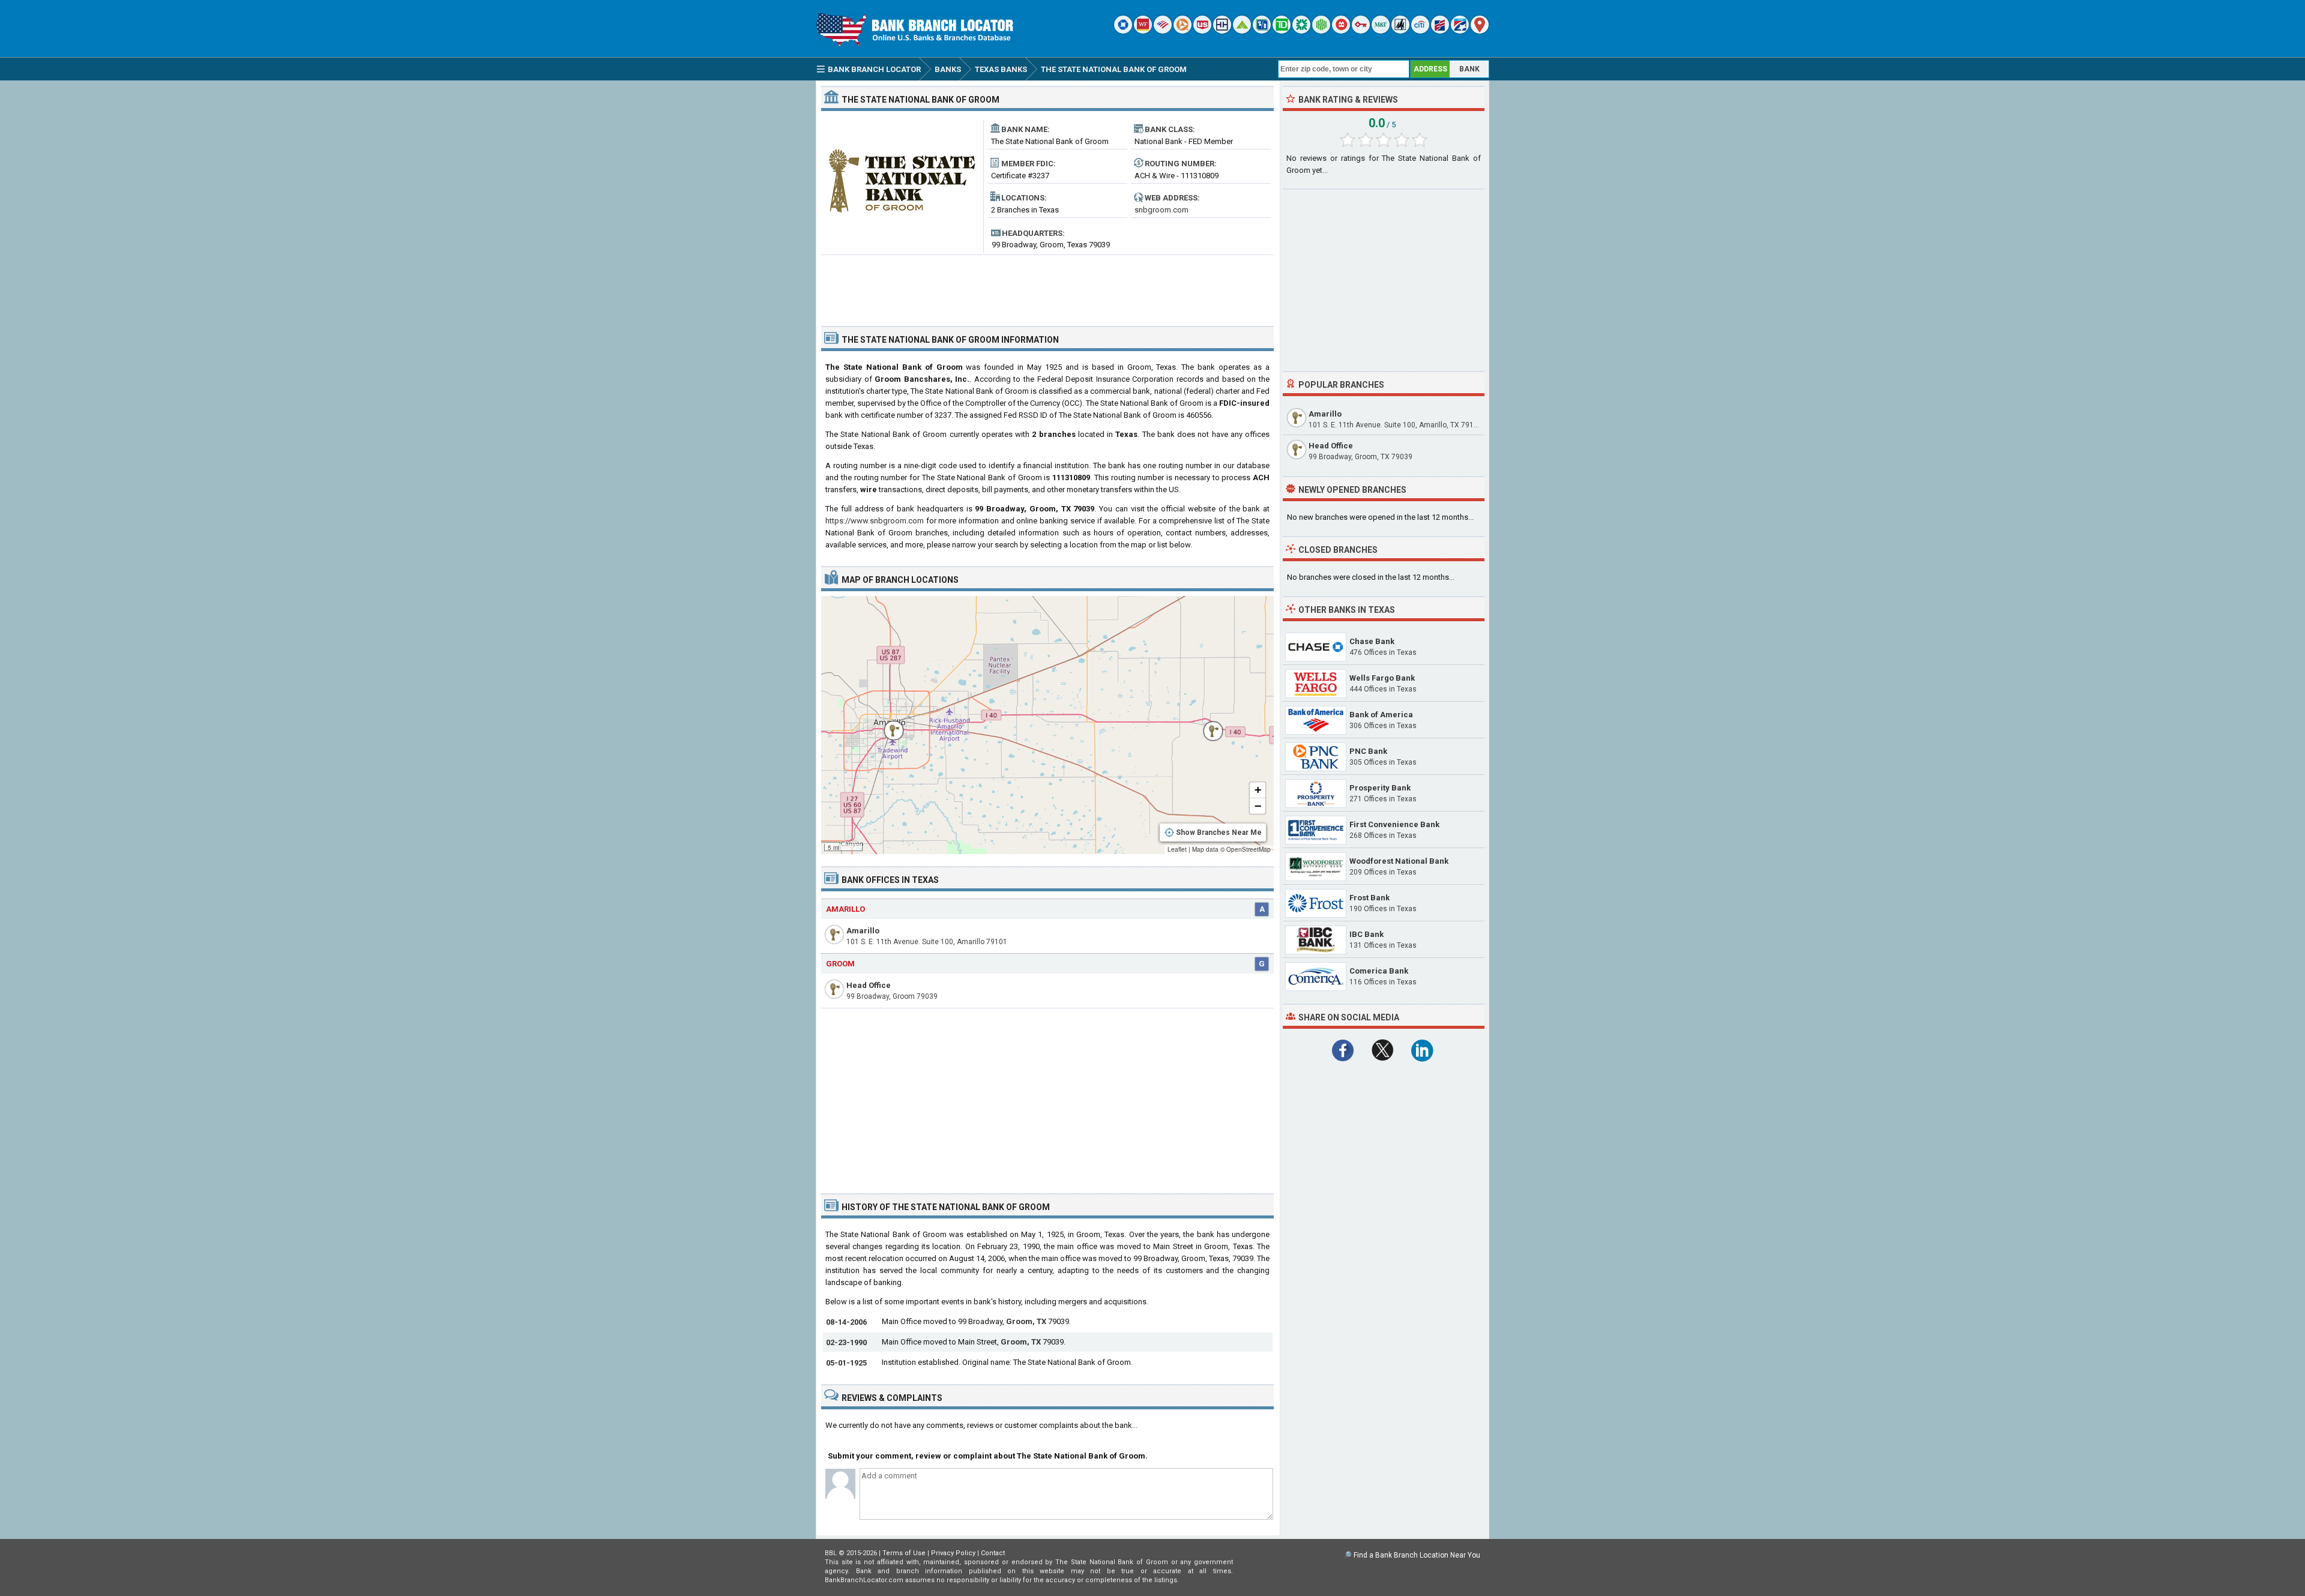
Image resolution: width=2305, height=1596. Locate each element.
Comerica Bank (1379, 971)
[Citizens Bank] (1301, 31)
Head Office (869, 985)
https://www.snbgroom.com (875, 521)
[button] (1207, 725)
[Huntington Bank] (1321, 31)
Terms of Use (904, 1553)
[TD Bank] (1282, 31)
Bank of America (1381, 715)
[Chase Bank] (1123, 31)
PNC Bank (1368, 751)
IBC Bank (1366, 934)
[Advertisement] (1047, 286)
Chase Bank (1372, 641)
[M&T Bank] (1381, 31)
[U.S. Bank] (1202, 31)
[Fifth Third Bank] (1262, 31)
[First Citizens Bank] (1440, 31)
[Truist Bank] (1222, 31)
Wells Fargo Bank (1382, 678)
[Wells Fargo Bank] (1143, 31)
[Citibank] (1420, 31)
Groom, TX (1026, 1321)
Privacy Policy (953, 1553)
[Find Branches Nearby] (1480, 31)
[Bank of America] (1163, 31)
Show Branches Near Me (1219, 833)
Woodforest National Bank (1399, 861)
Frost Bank (1369, 898)
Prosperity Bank (1380, 788)
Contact (993, 1553)
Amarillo (845, 909)
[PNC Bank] (1183, 31)
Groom (840, 964)
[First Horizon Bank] (1460, 31)
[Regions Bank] (1242, 31)
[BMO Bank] (1341, 31)
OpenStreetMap (1249, 849)
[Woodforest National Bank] (1400, 31)
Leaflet (1177, 849)
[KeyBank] (1361, 31)
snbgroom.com (1162, 210)
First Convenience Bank (1394, 824)
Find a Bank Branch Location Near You (1417, 1555)
